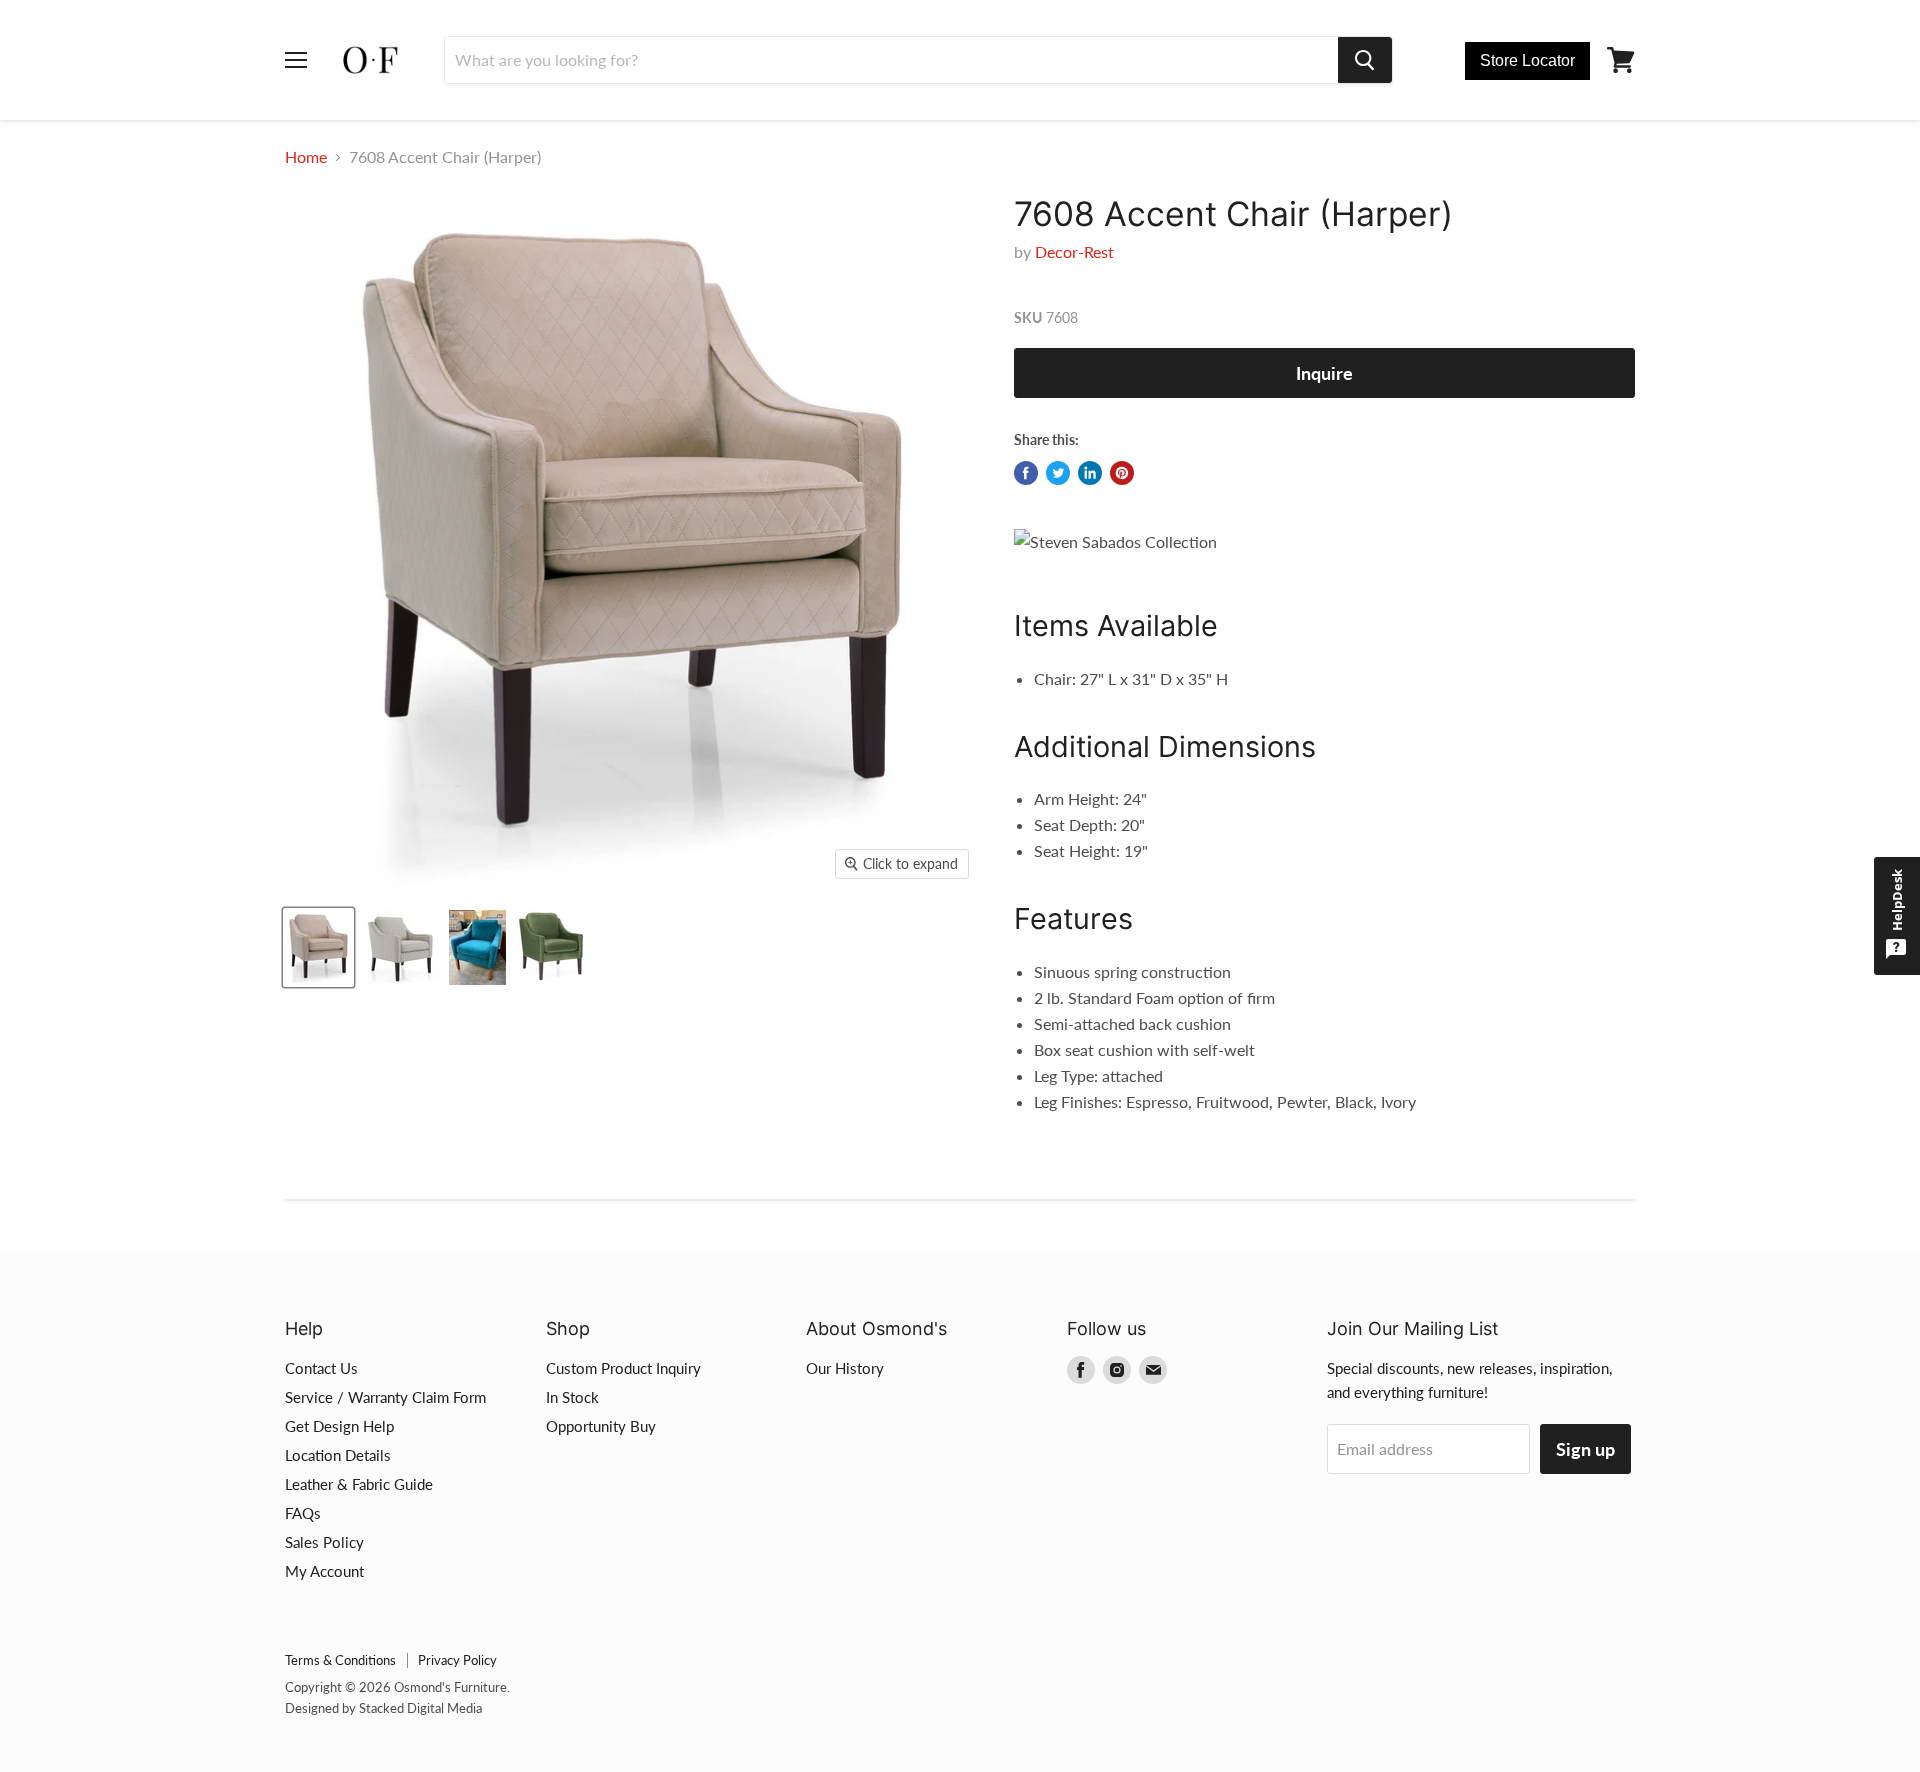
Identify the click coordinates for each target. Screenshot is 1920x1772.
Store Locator (1527, 60)
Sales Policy (324, 1542)
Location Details (338, 1455)
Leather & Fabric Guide (359, 1484)
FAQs (303, 1513)
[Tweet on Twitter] (1058, 473)
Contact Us (321, 1368)
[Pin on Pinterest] (1122, 473)
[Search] (1365, 60)
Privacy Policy (457, 1660)
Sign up (1585, 1449)
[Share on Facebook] (1026, 473)
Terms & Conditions (340, 1660)
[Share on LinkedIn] (1090, 473)
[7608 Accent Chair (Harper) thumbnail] (318, 947)
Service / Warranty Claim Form (385, 1397)
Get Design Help (339, 1426)
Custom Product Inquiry (623, 1368)
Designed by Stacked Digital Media (383, 1708)
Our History (845, 1368)
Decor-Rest (1074, 251)
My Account (324, 1571)
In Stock (572, 1397)
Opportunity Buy (601, 1426)
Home (306, 157)
